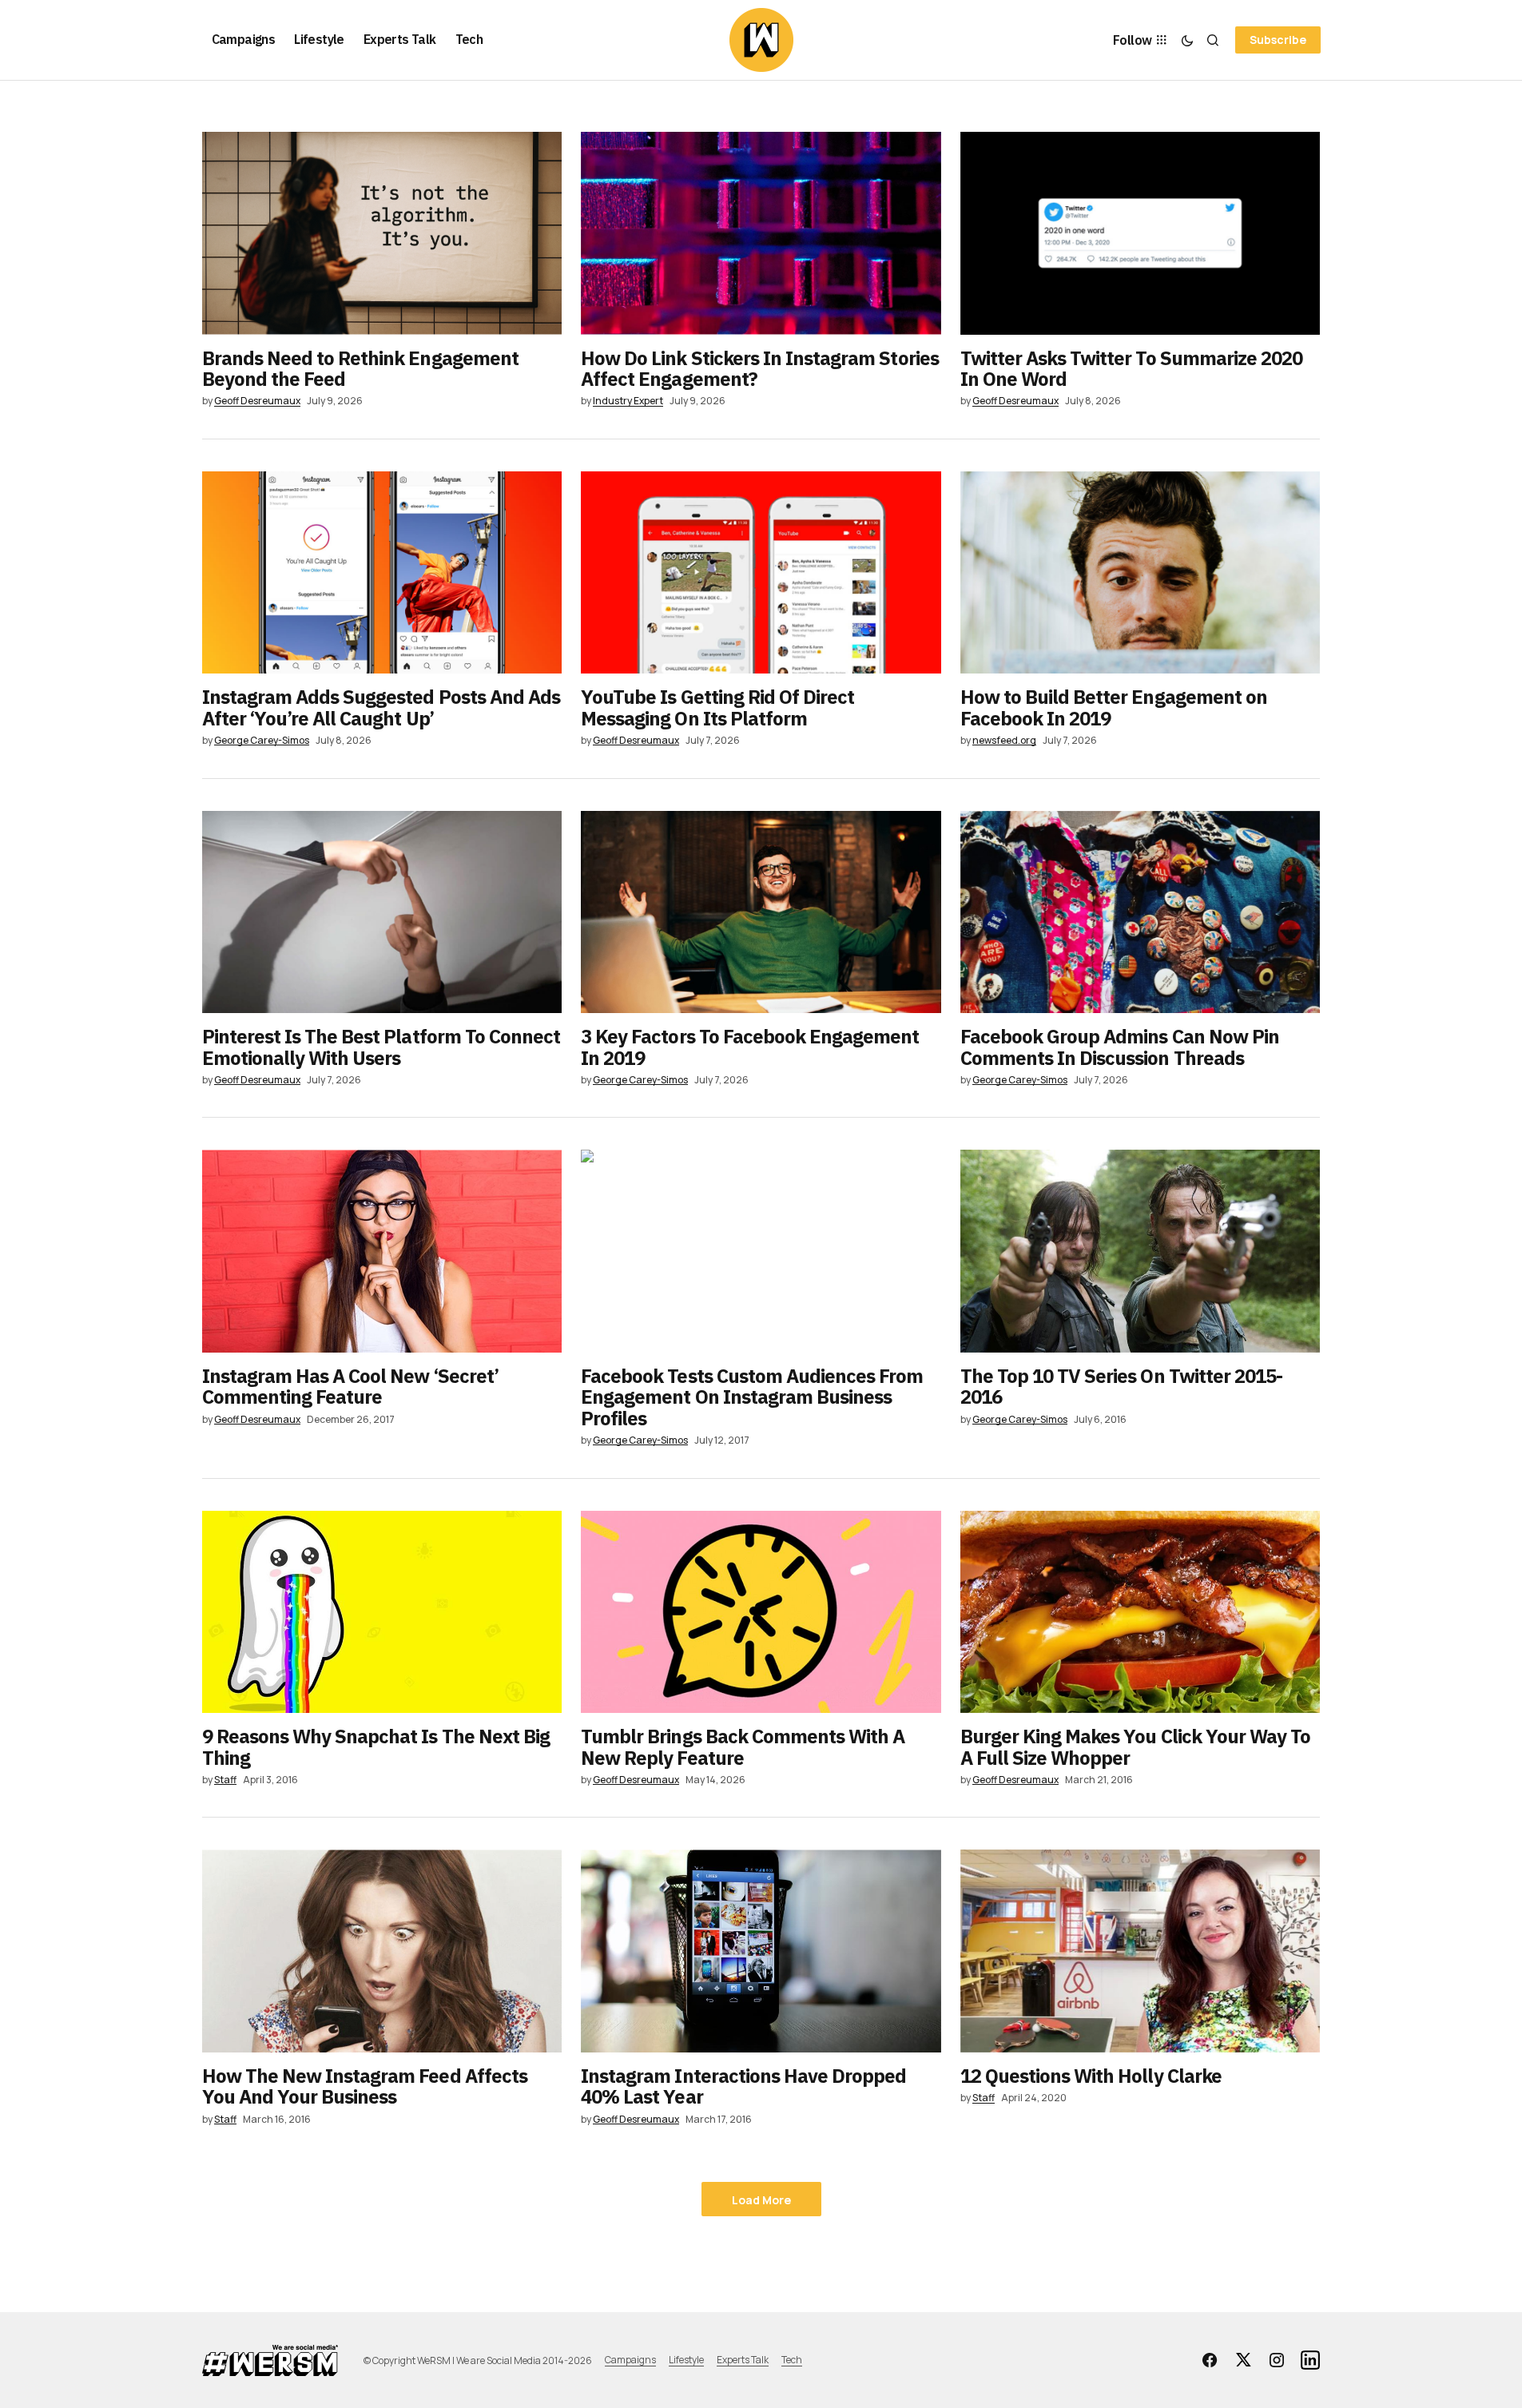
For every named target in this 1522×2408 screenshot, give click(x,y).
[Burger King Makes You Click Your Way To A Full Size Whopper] (1141, 1612)
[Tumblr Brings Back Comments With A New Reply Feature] (761, 1612)
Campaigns (630, 2360)
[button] (1187, 40)
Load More (761, 2200)
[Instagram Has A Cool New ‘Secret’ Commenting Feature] (382, 1251)
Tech (792, 2360)
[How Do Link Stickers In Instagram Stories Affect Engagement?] (761, 233)
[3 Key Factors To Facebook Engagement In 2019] (761, 912)
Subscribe (1278, 40)
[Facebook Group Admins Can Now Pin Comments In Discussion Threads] (1141, 912)
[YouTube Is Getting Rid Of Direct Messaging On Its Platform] (761, 573)
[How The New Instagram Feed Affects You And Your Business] (382, 1951)
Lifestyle (686, 2360)
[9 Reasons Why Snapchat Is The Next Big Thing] (382, 1612)
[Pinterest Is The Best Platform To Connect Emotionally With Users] (382, 912)
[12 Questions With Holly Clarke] (1141, 1951)
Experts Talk (743, 2360)
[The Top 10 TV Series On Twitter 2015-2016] (1141, 1251)
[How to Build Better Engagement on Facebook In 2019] (1141, 573)
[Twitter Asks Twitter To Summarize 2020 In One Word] (1141, 233)
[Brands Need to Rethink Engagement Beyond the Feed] (382, 233)
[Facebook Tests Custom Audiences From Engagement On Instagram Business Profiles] (761, 1251)
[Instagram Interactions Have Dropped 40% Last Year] (761, 1951)
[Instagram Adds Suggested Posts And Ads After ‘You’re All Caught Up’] (382, 573)
